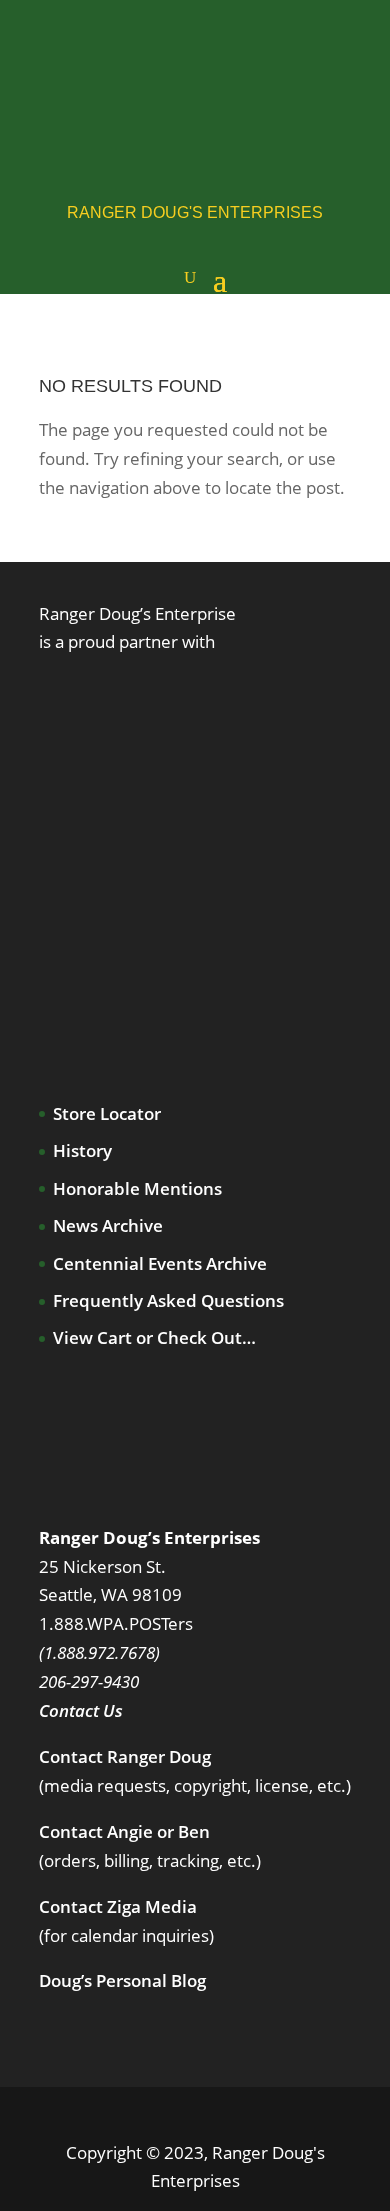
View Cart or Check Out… (154, 1337)
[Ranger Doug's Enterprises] (199, 75)
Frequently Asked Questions (168, 1300)
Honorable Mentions (137, 1188)
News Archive (108, 1225)
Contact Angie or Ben (124, 1831)
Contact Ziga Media (118, 1906)
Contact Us (81, 1710)
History (82, 1150)
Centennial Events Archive (160, 1263)
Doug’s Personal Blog (122, 1980)
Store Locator (107, 1113)
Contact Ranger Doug (125, 1756)
